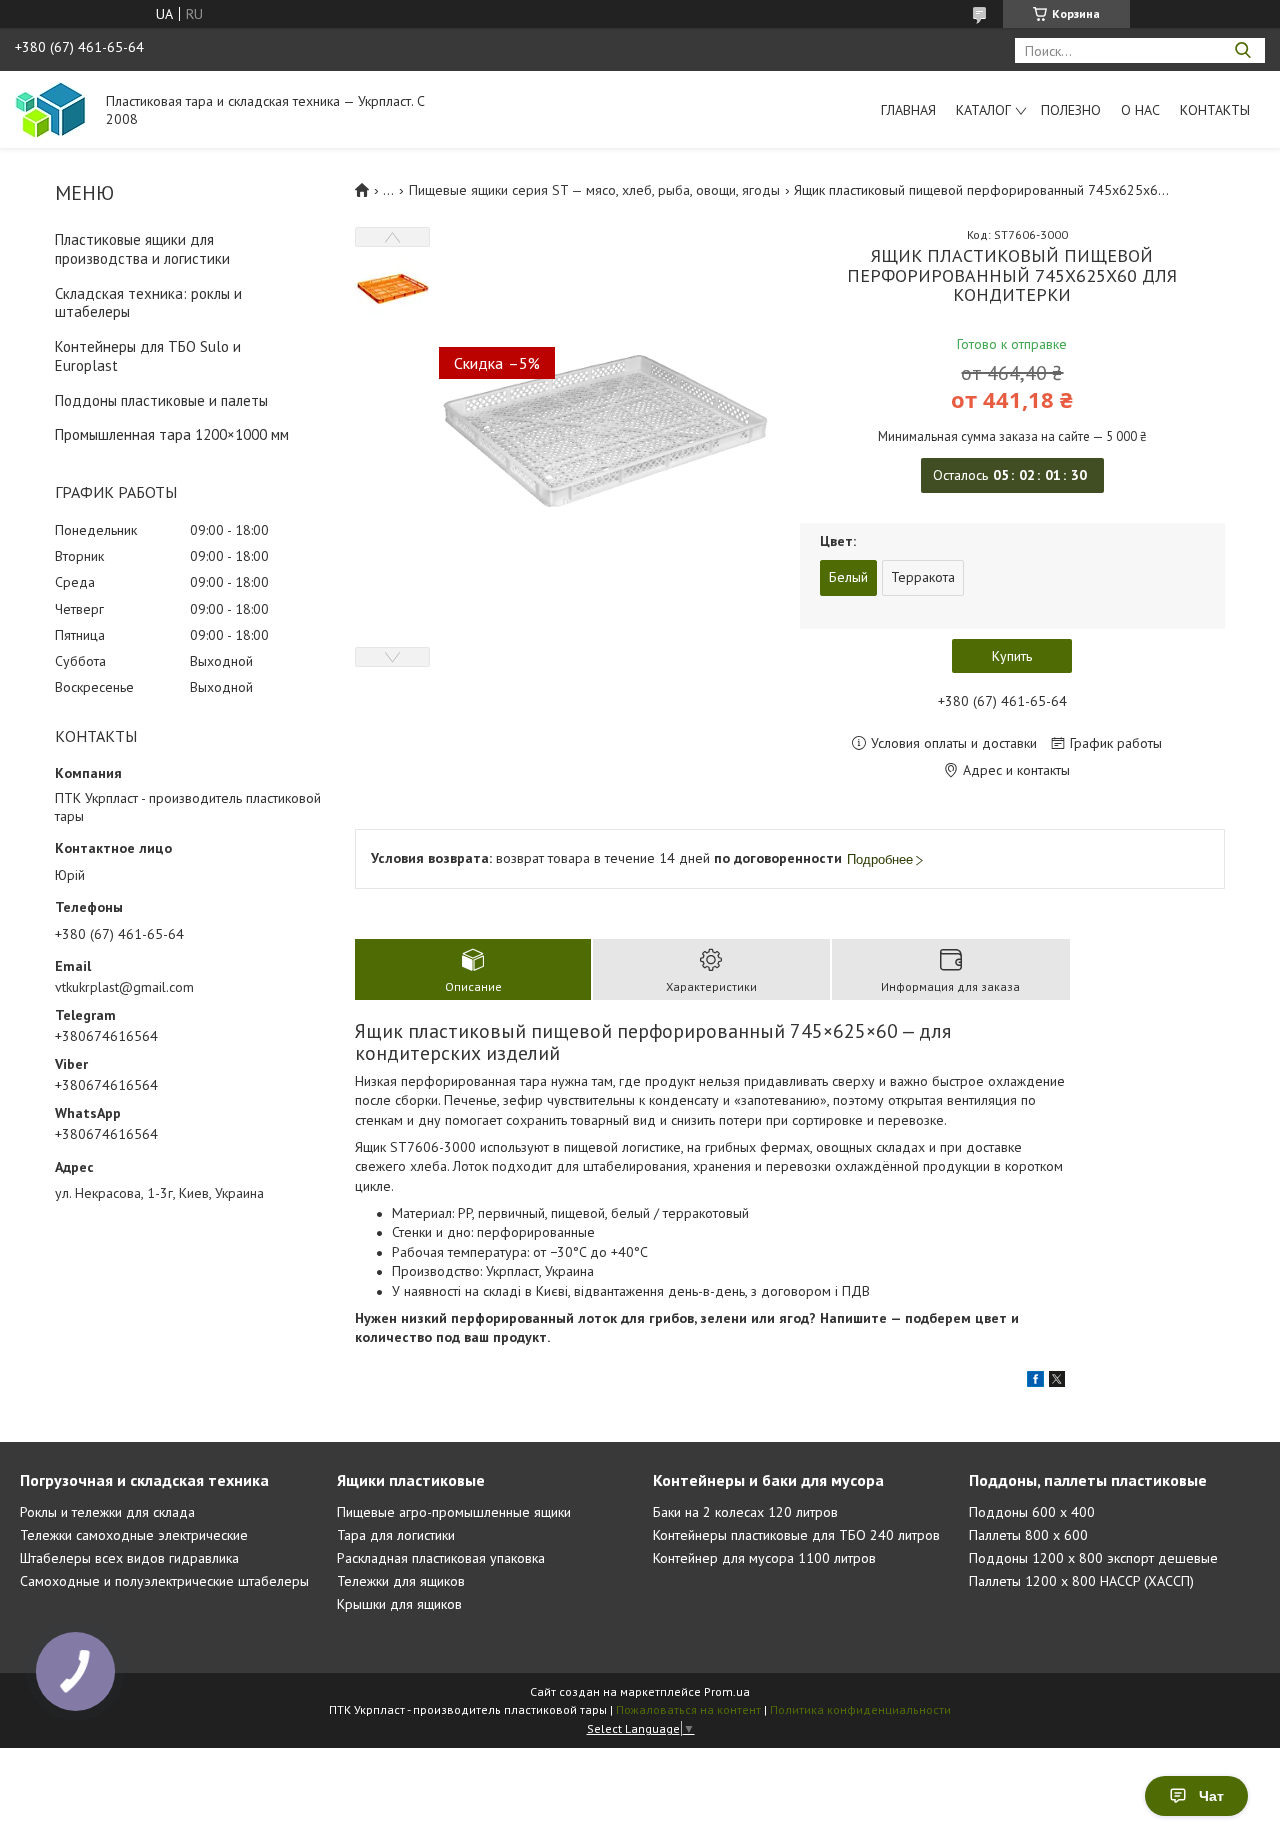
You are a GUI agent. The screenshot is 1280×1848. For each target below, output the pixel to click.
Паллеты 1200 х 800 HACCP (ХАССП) (1081, 1581)
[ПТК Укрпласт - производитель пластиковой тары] (51, 109)
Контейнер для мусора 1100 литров (764, 1558)
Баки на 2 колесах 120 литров (745, 1512)
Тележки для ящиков (401, 1581)
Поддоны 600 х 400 (1032, 1512)
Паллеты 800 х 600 (1028, 1535)
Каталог (983, 110)
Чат (1211, 1796)
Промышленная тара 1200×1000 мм (172, 434)
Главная (908, 110)
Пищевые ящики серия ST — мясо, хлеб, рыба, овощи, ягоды (594, 190)
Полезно (1071, 110)
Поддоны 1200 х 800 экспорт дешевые (1093, 1558)
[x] (1057, 1382)
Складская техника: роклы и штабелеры (148, 303)
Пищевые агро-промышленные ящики (454, 1512)
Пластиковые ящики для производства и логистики (142, 249)
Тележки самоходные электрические (134, 1535)
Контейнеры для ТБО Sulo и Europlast (148, 356)
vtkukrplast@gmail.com (124, 987)
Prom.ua (727, 1691)
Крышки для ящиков (399, 1604)
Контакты (1215, 110)
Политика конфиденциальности (860, 1709)
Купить (1012, 656)
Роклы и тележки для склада (107, 1512)
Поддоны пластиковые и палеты (161, 400)
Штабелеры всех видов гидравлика (129, 1558)
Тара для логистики (396, 1535)
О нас (1140, 110)
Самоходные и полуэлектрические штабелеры (164, 1581)
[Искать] (1242, 50)
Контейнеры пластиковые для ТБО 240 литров (796, 1535)
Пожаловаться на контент (688, 1709)
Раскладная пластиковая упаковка (441, 1558)
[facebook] (1035, 1382)
